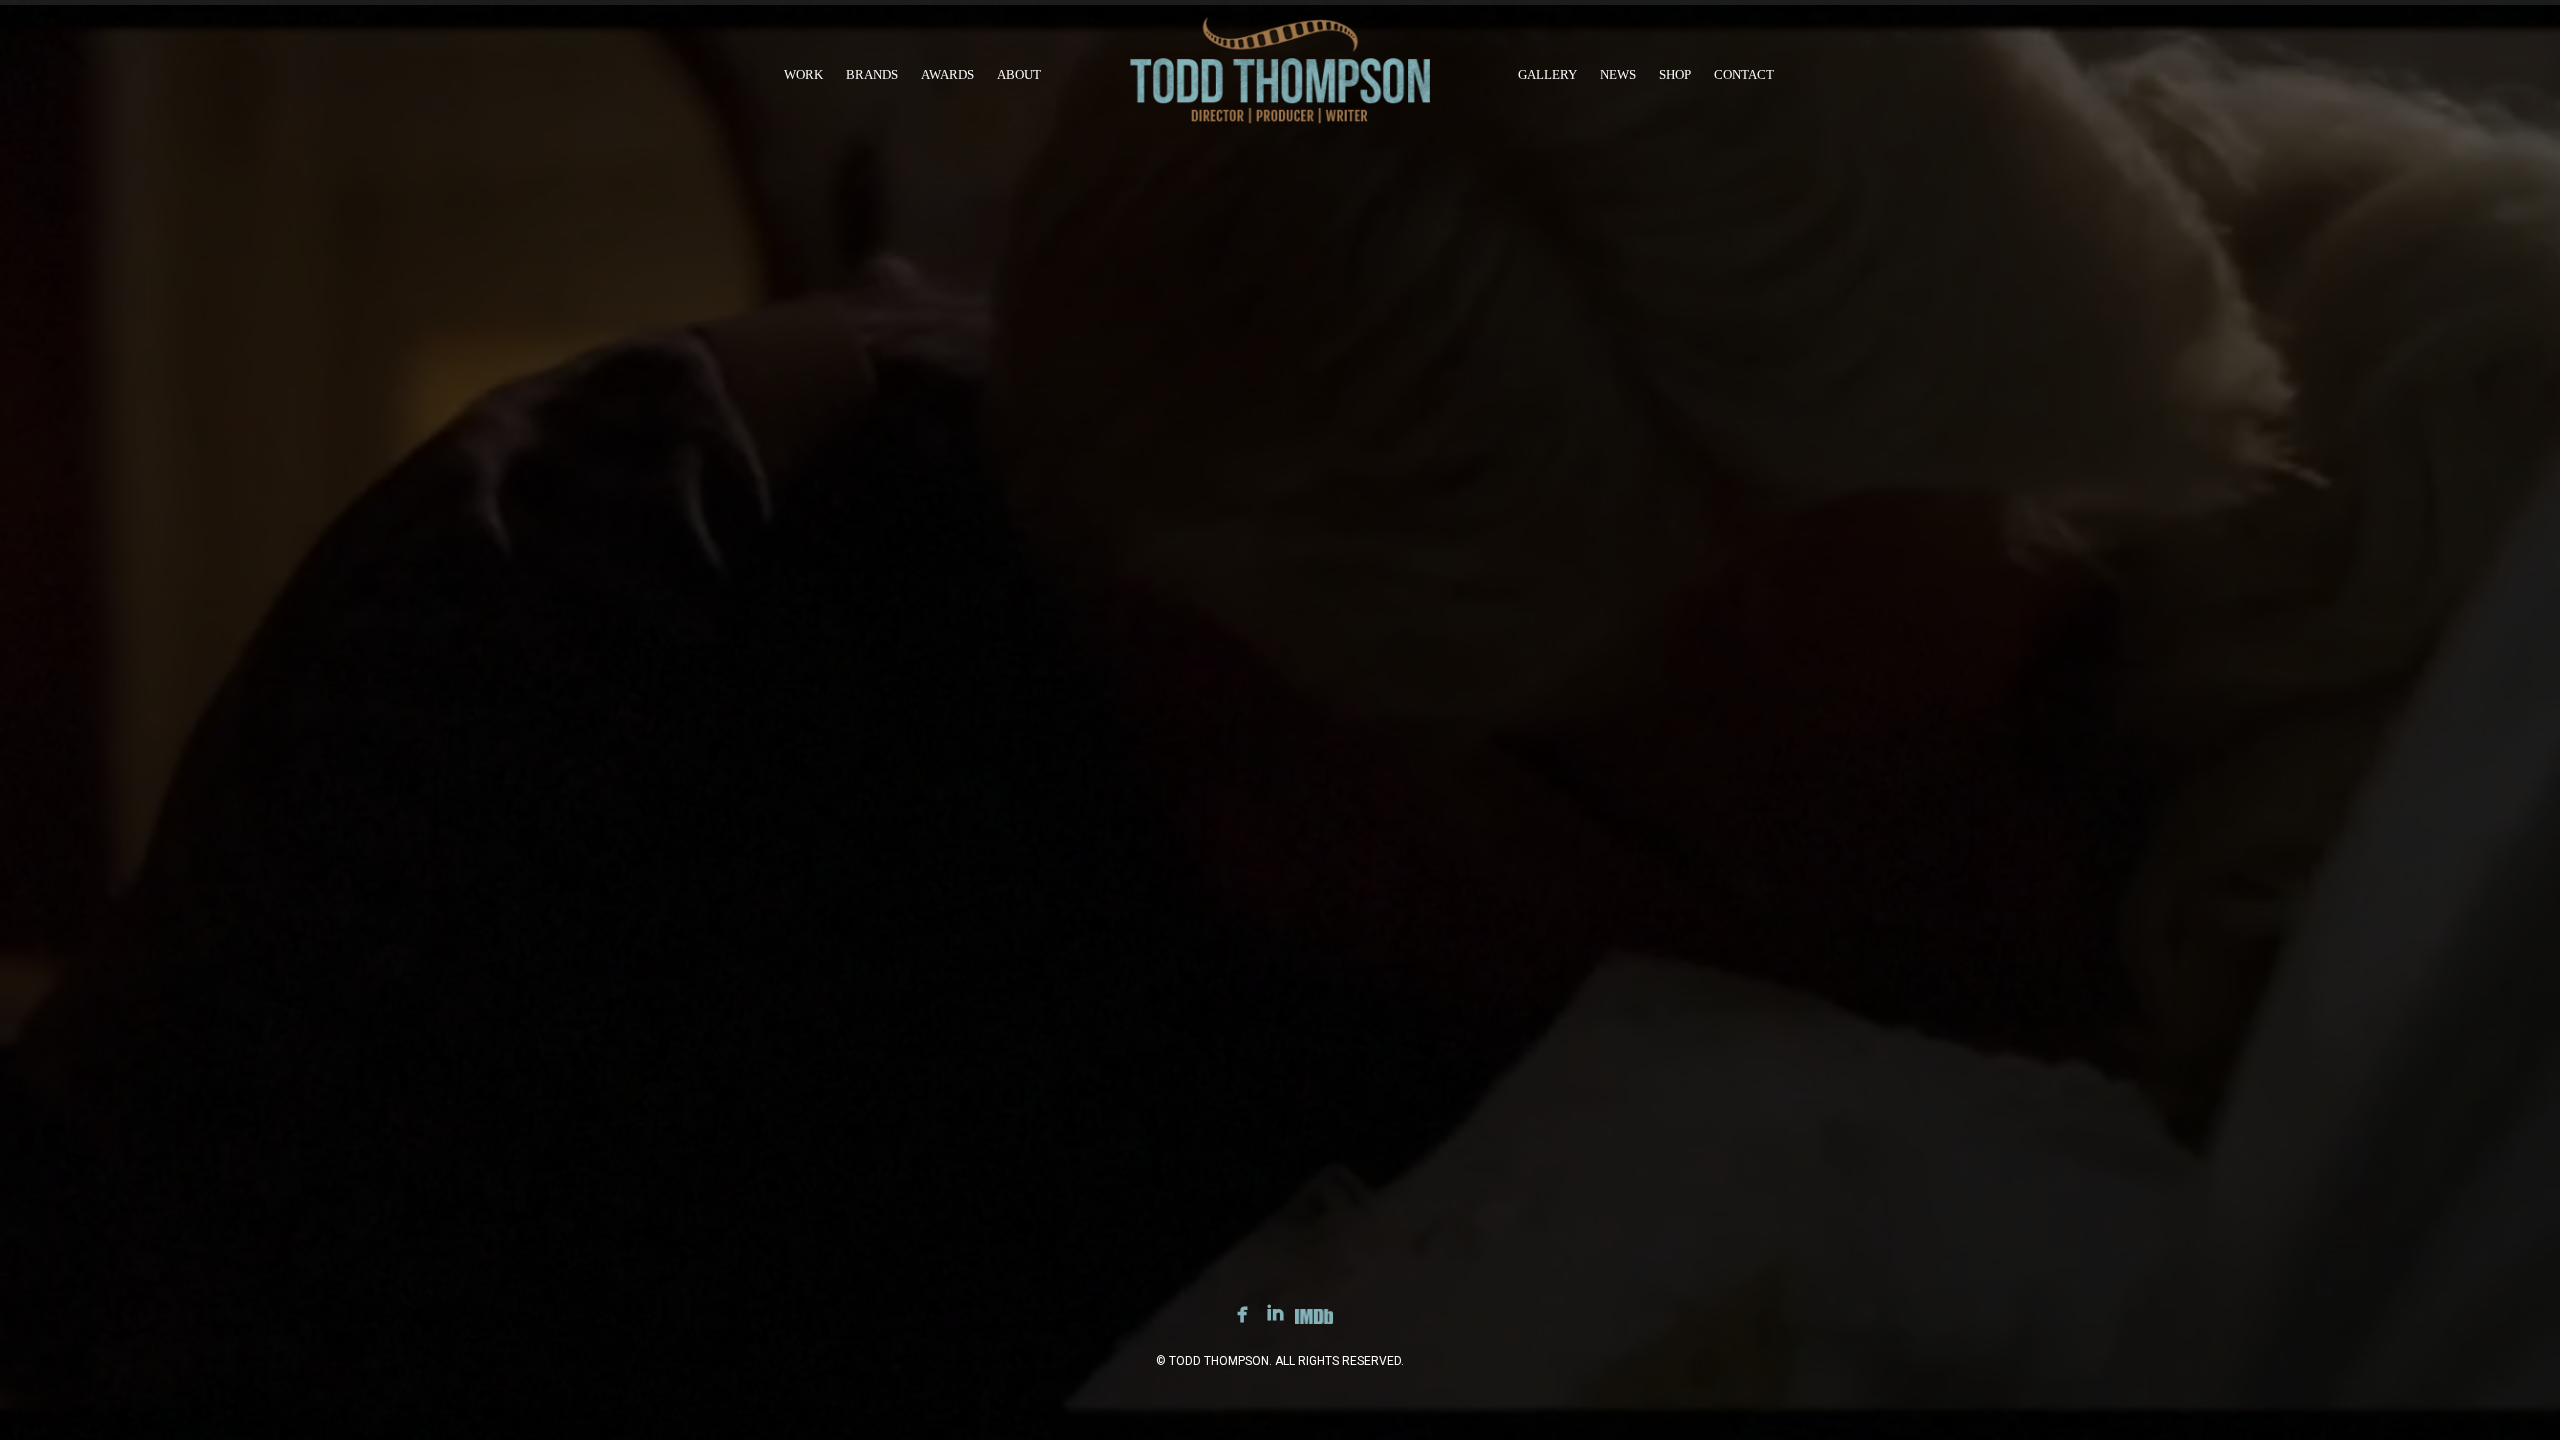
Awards (947, 74)
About (1019, 74)
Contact (1744, 74)
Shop (1675, 74)
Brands (872, 74)
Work (803, 74)
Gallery (1547, 74)
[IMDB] (1314, 1320)
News (1618, 74)
